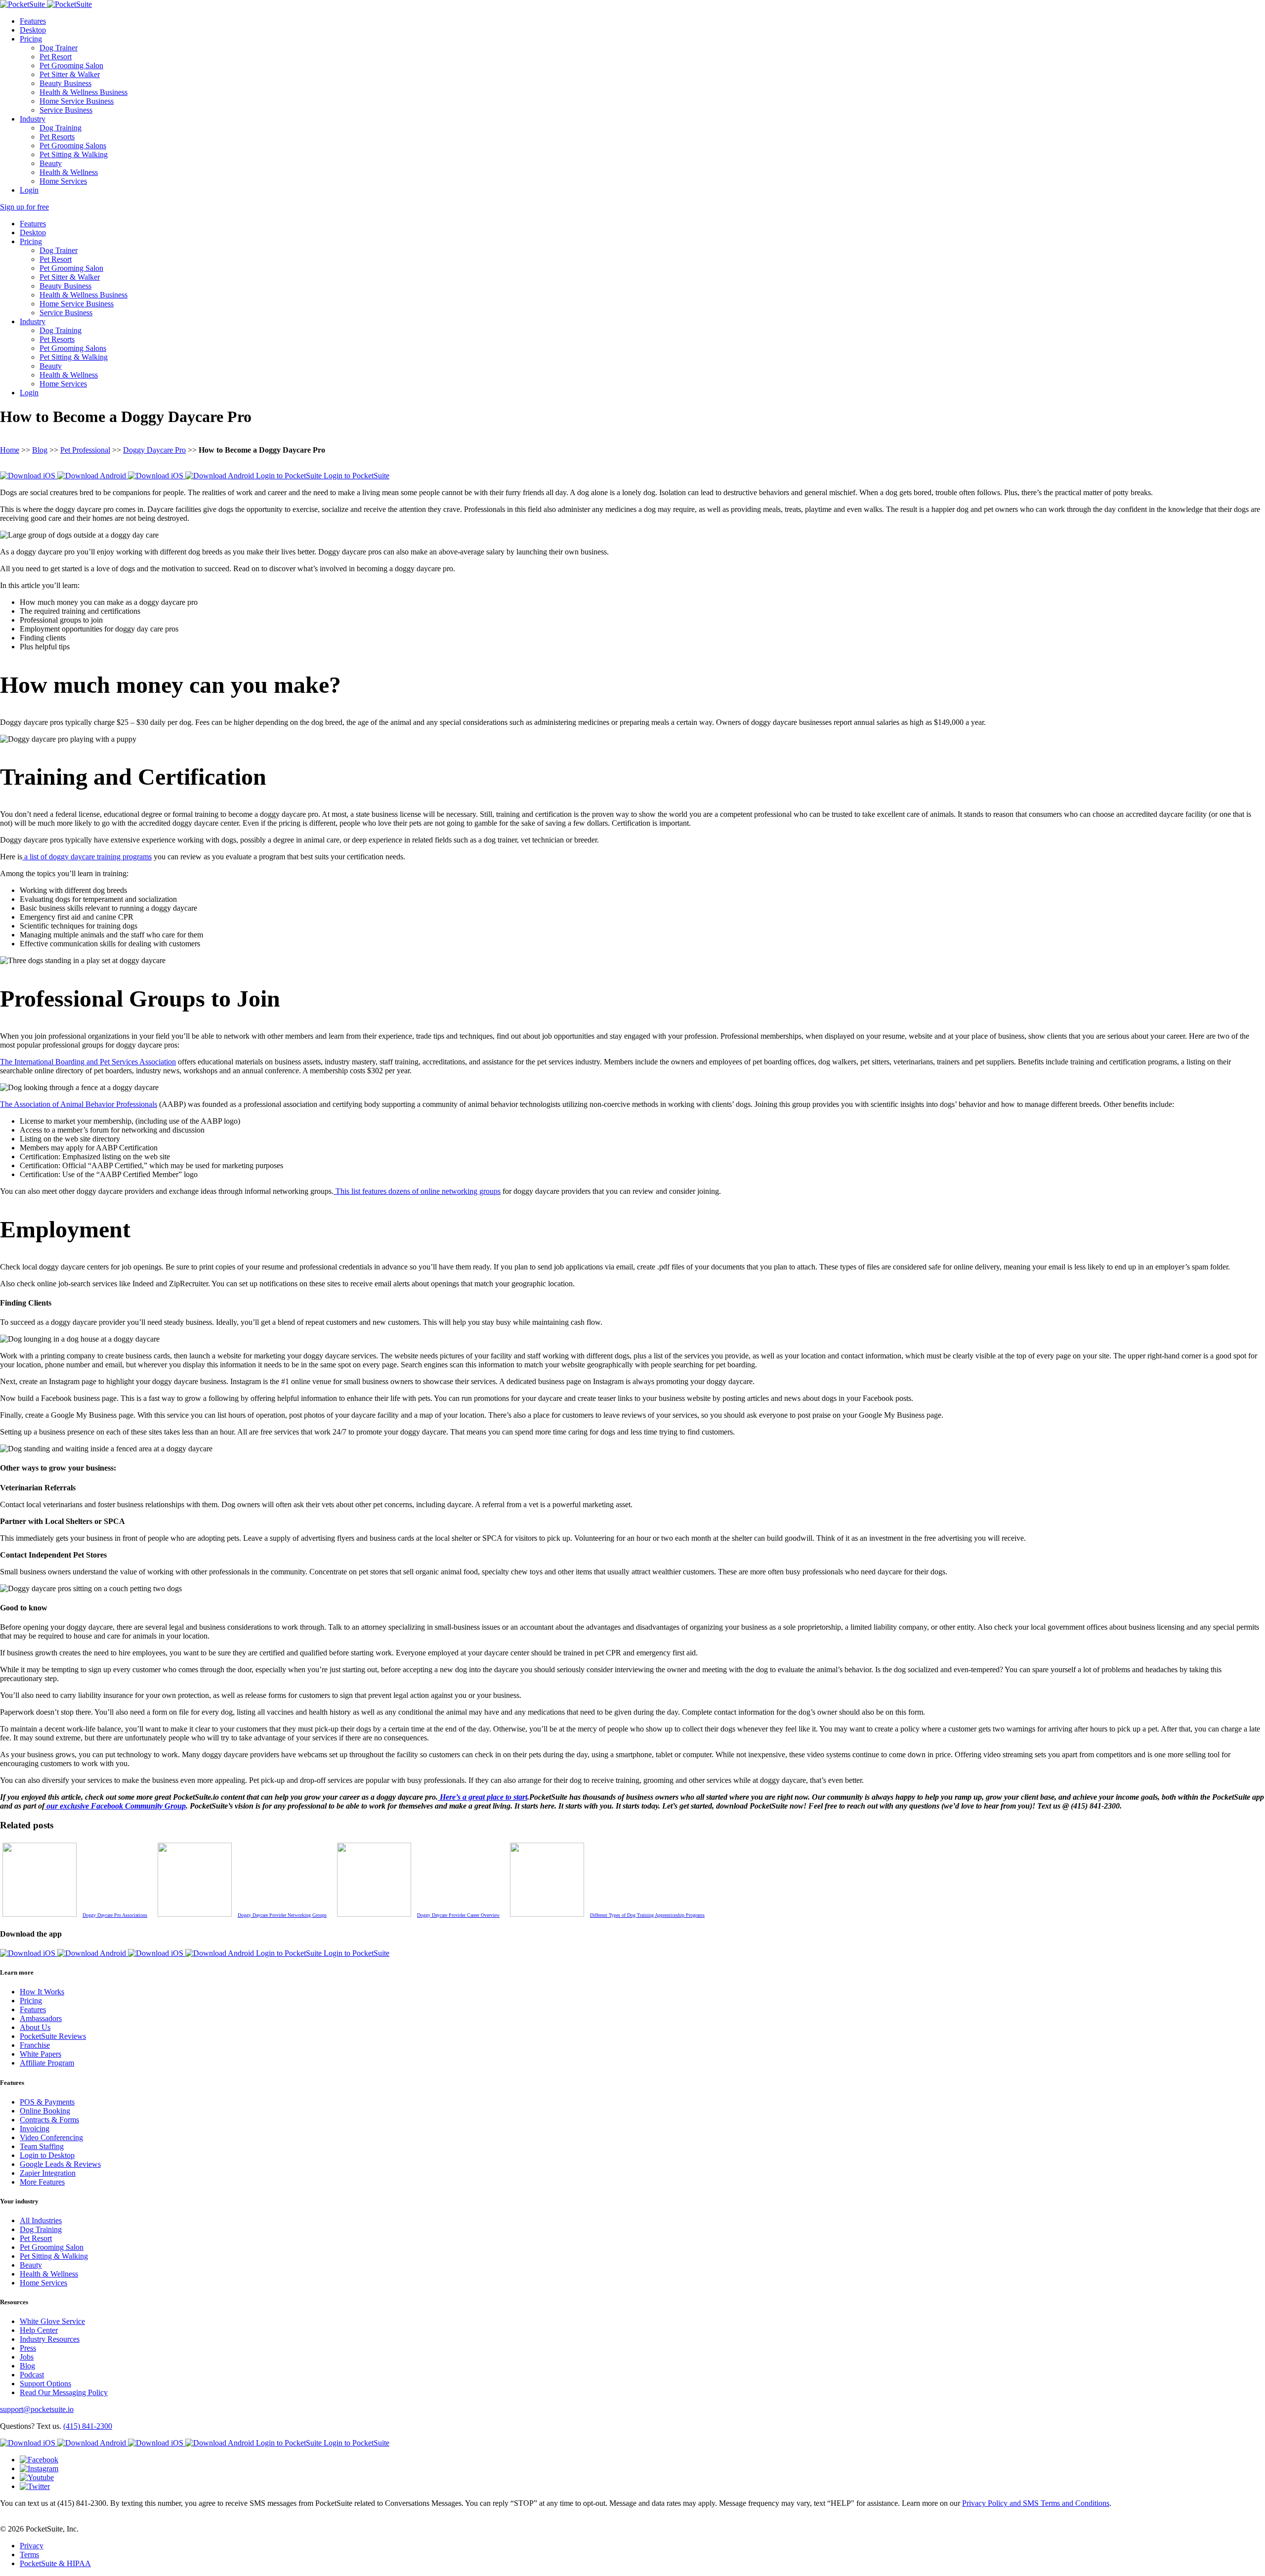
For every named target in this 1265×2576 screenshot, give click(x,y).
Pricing (31, 39)
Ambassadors (41, 2018)
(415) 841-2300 (88, 2426)
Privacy (32, 2546)
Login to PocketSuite (290, 476)
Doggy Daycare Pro (154, 450)
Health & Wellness (69, 172)
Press (28, 2348)
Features (33, 21)
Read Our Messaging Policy (64, 2392)
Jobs (27, 2357)
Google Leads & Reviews (60, 2164)
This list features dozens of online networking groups (417, 1191)
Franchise (35, 2045)
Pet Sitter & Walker (70, 74)
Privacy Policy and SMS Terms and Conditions (1036, 2503)
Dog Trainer (59, 48)
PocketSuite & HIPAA (55, 2563)
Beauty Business (65, 83)
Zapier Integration (48, 2173)
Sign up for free (24, 207)
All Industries (41, 2220)
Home (10, 450)
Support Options (45, 2384)
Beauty (51, 163)
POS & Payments (47, 2102)
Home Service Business (77, 101)
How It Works (42, 1992)
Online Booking (45, 2111)
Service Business (66, 110)
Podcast (32, 2375)
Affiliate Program (47, 2063)
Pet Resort (56, 57)
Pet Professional (85, 450)
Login (29, 190)
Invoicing (35, 2129)
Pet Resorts (57, 137)
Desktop (33, 30)
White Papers (41, 2054)
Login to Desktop (47, 2155)
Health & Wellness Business (84, 92)
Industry (33, 119)
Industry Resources (50, 2339)
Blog (40, 450)
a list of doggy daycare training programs (87, 857)
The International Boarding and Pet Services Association (88, 1062)
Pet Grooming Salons (73, 146)
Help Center (39, 2330)
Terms (29, 2555)
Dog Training (61, 128)
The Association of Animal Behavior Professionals (79, 1104)
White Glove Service (52, 2321)
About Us (35, 2027)
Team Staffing (42, 2146)
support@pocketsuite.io (37, 2409)
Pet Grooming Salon (71, 65)
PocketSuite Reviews (53, 2036)
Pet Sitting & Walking (74, 154)
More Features (42, 2182)
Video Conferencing (51, 2137)
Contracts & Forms (49, 2120)
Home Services (63, 181)
